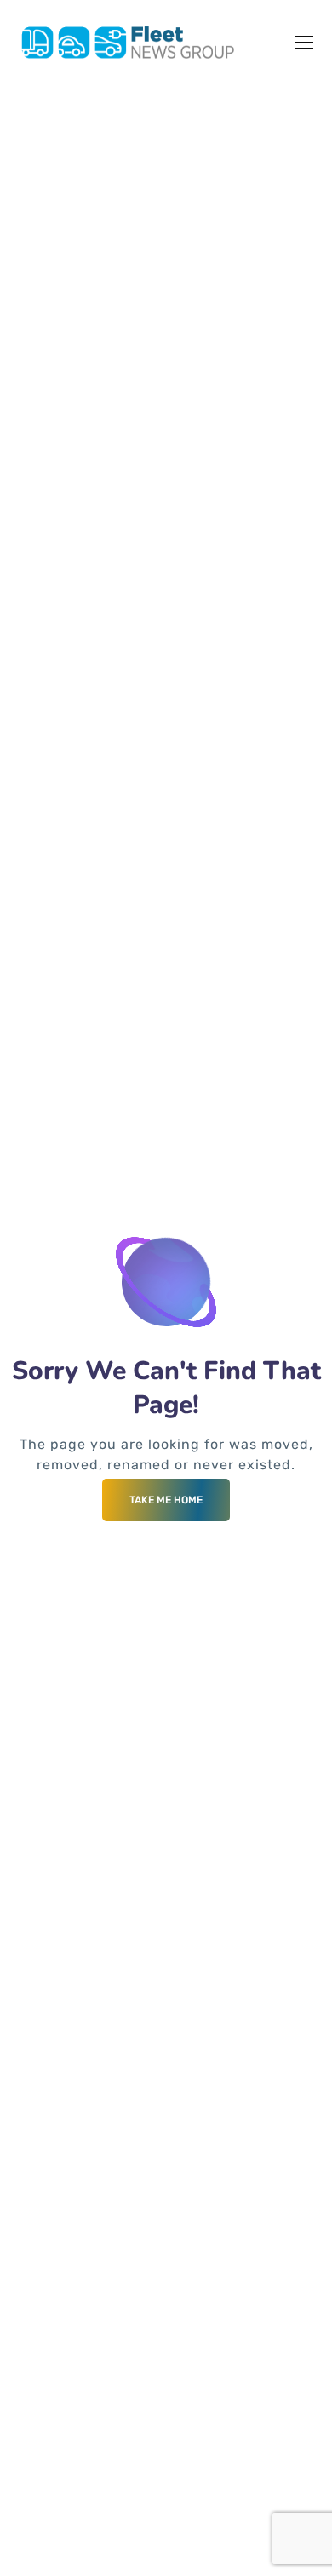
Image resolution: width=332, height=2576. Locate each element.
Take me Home (166, 1500)
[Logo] (128, 43)
